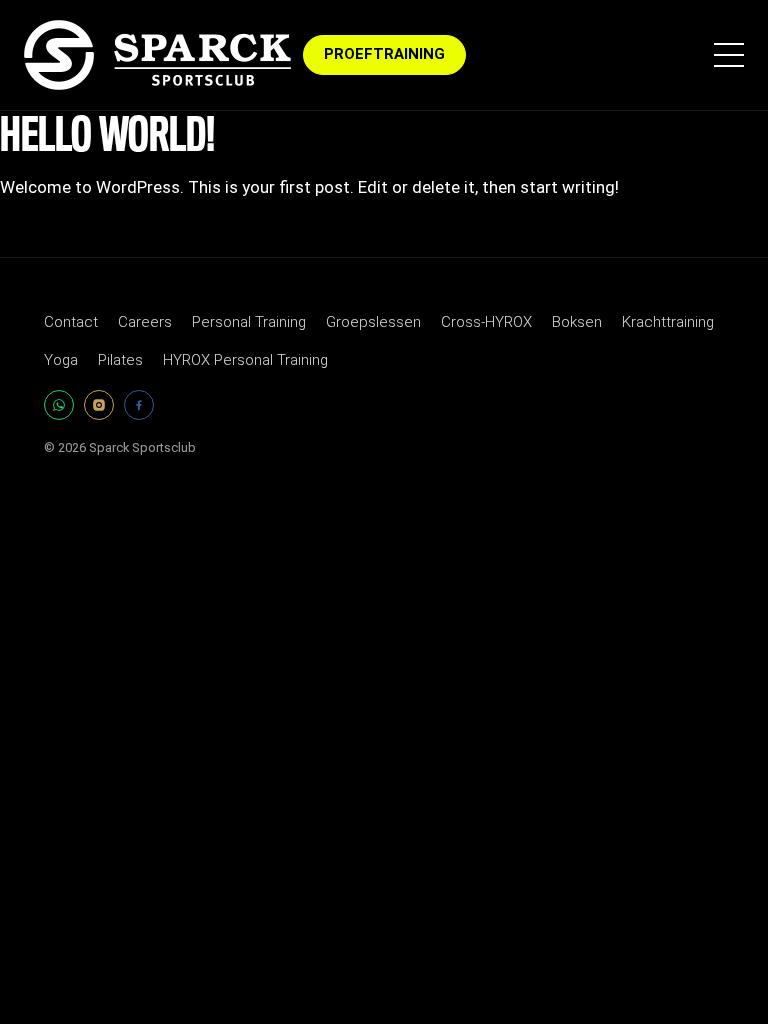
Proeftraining (384, 54)
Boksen (577, 322)
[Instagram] (99, 405)
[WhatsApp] (59, 405)
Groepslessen (373, 322)
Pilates (120, 360)
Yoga (61, 360)
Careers (145, 322)
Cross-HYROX (486, 322)
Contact (71, 322)
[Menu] (729, 55)
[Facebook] (139, 405)
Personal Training (249, 322)
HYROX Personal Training (245, 360)
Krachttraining (668, 322)
